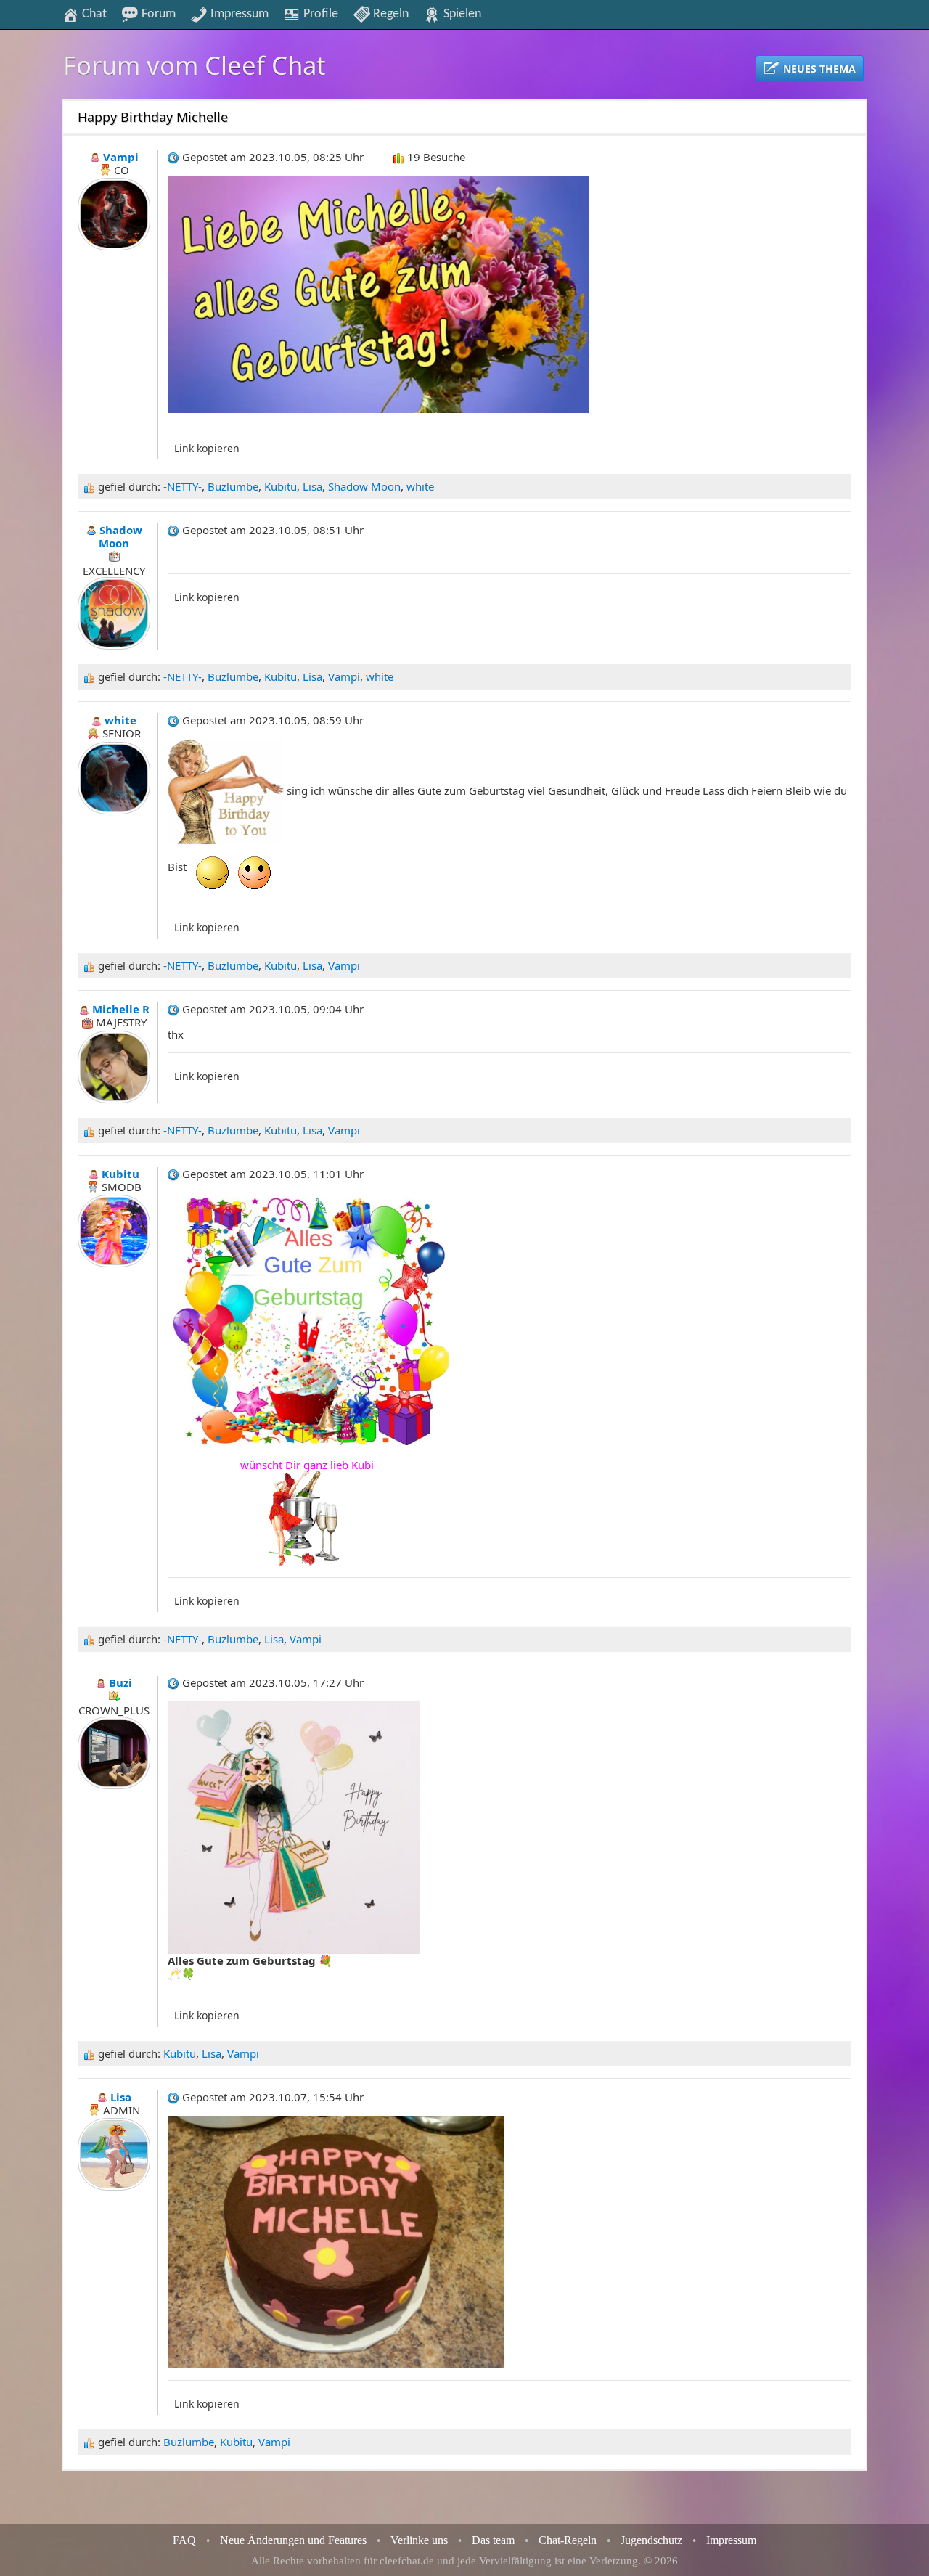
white (420, 486)
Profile (319, 14)
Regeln (389, 14)
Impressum (238, 14)
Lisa (312, 486)
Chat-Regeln (568, 2540)
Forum (157, 14)
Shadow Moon (364, 486)
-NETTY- (183, 486)
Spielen (461, 14)
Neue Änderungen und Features (293, 2540)
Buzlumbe (233, 486)
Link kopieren (207, 448)
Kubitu (281, 486)
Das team (493, 2540)
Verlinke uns (419, 2540)
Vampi (344, 676)
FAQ (184, 2540)
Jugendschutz (651, 2540)
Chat (93, 14)
